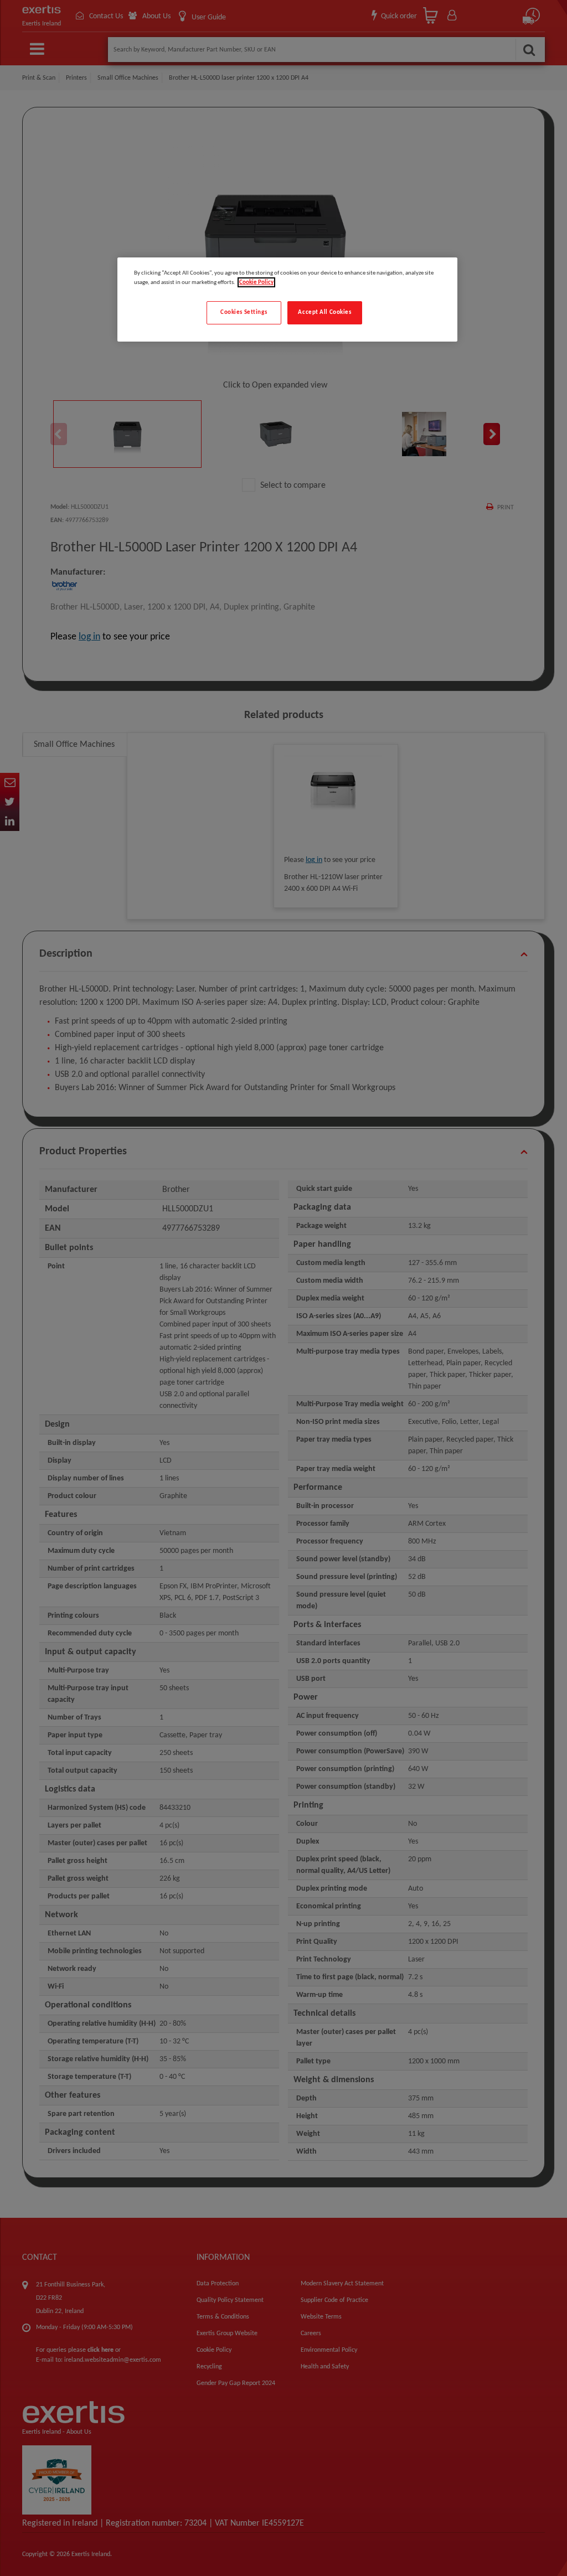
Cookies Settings (244, 312)
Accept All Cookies (324, 312)
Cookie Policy (256, 282)
